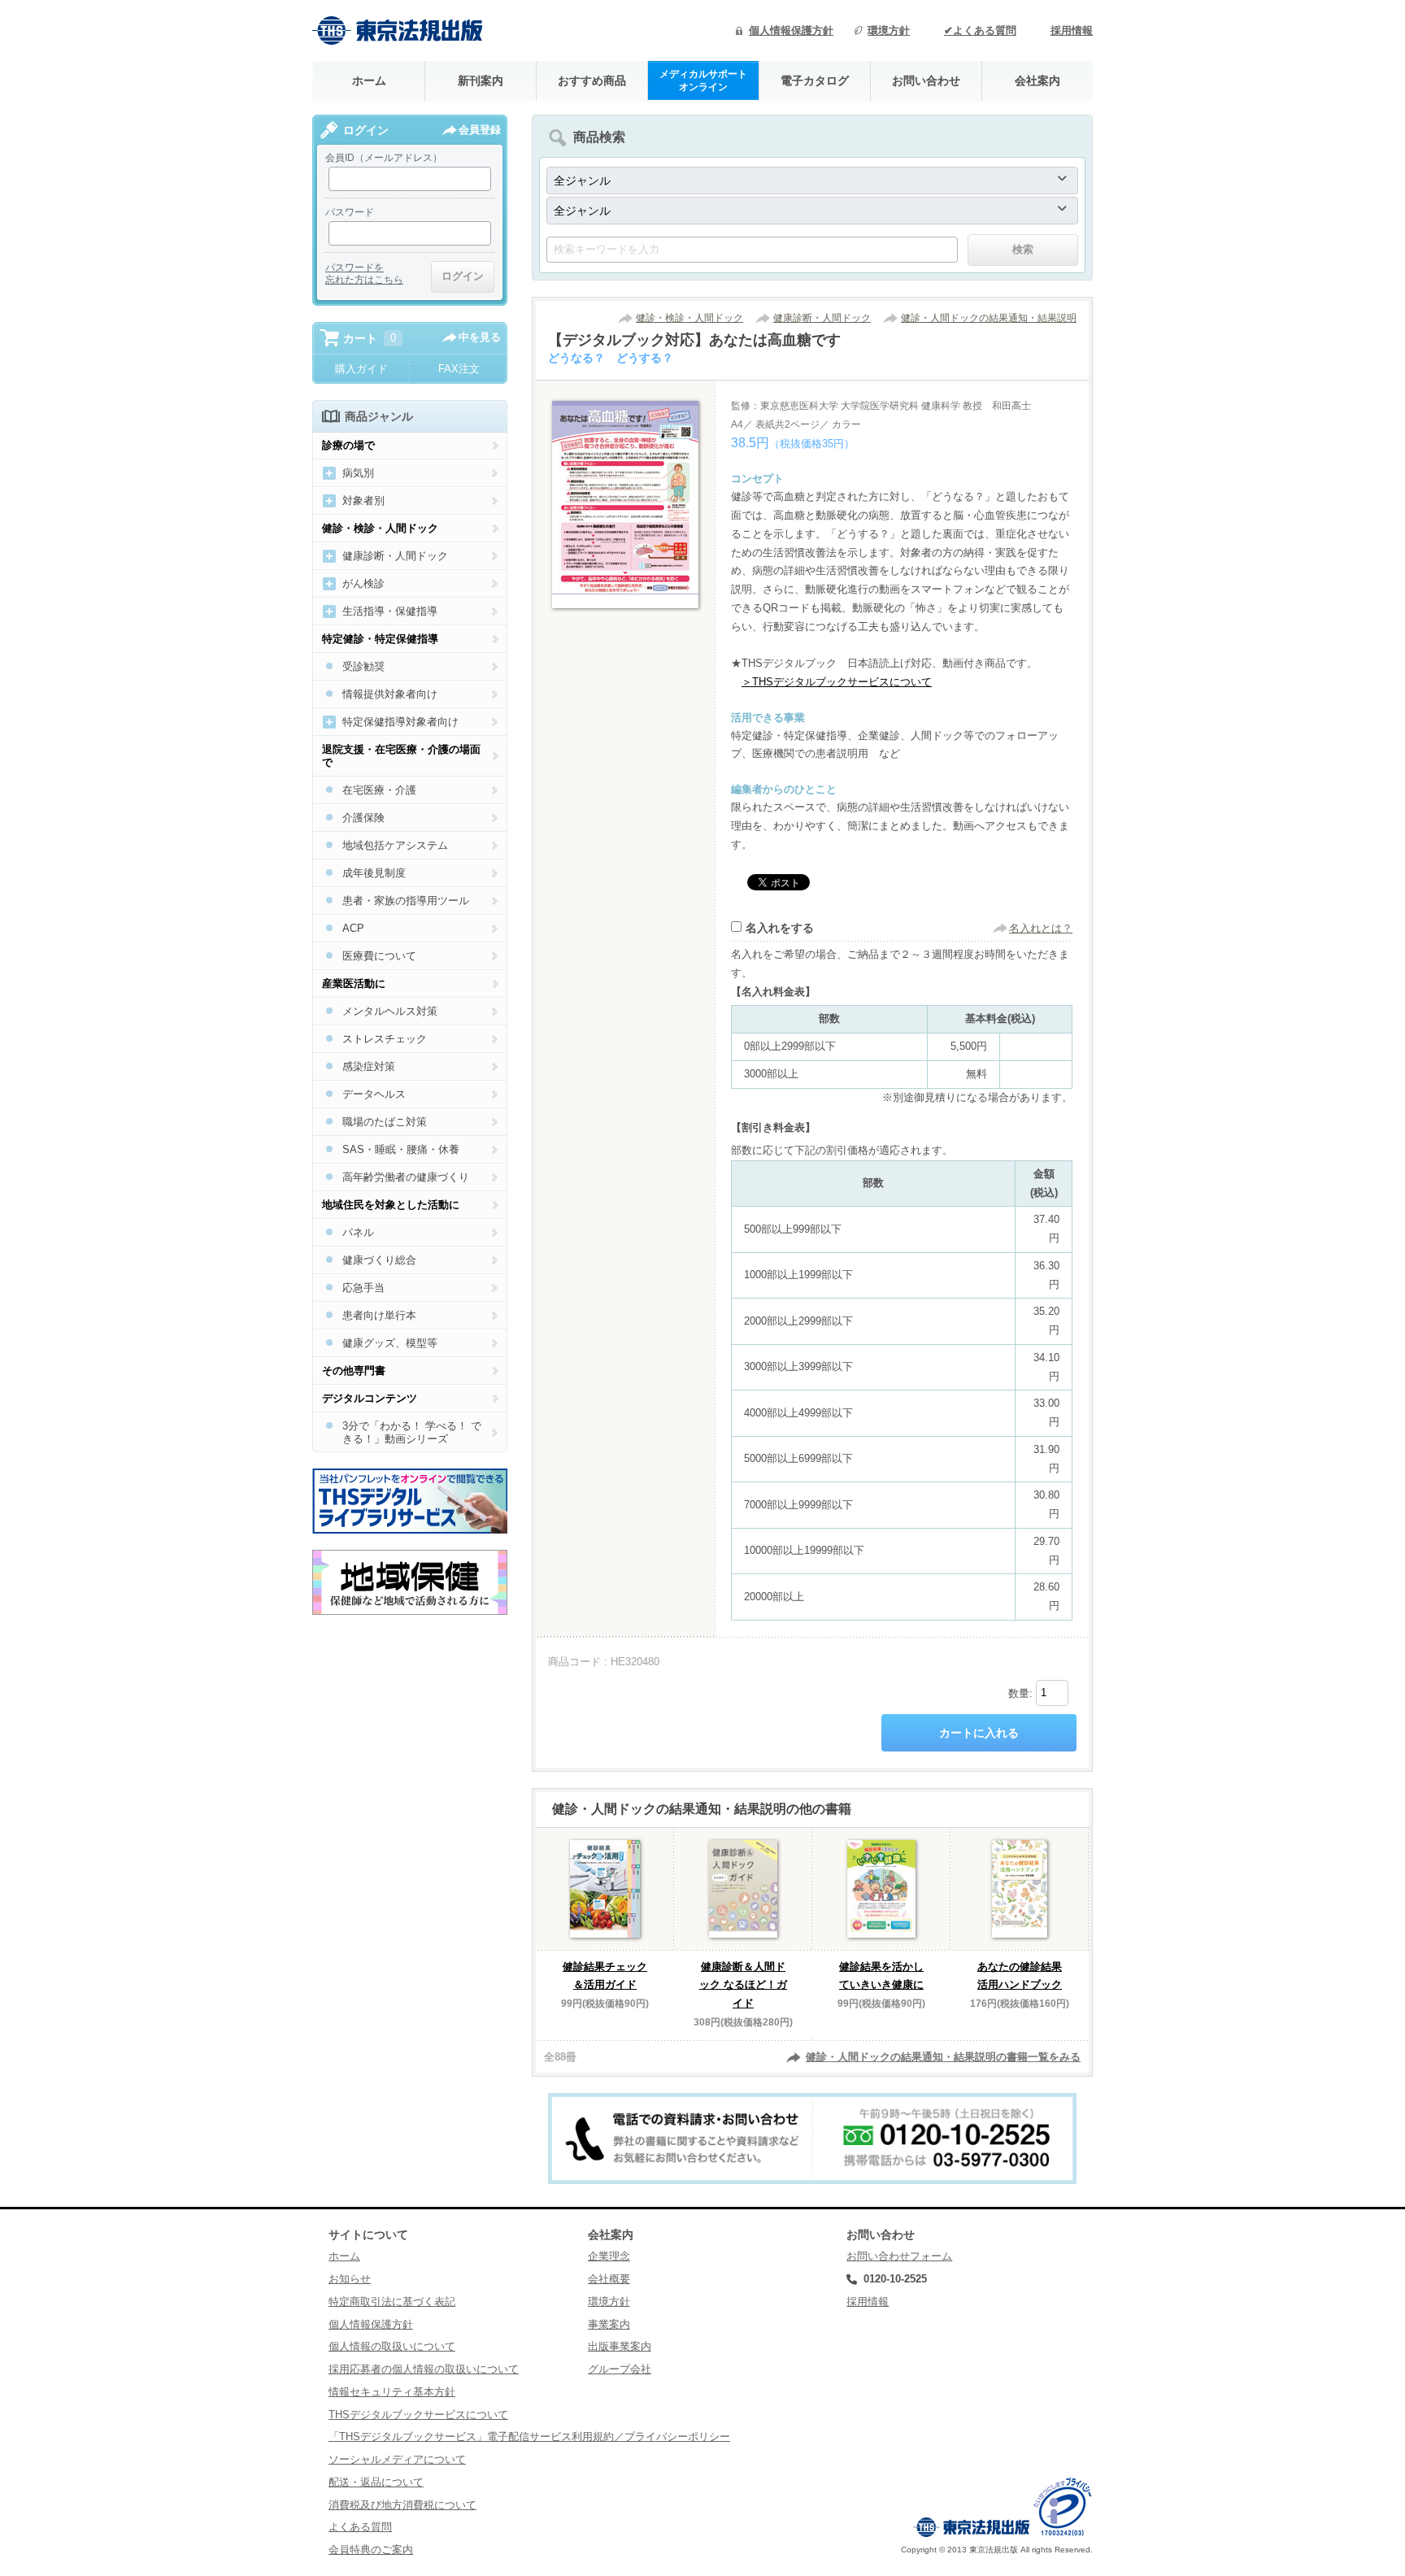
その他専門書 (354, 1371)
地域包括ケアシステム (395, 845)
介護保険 (363, 818)
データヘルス (374, 1094)
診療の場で (348, 445)
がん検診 (363, 583)
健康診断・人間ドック (822, 318)
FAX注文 (459, 369)
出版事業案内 (620, 2346)
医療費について (379, 956)
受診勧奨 (363, 666)
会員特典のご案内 (371, 2550)
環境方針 (889, 30)
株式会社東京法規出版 (398, 30)
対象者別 (363, 500)
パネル (358, 1232)
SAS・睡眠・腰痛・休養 (401, 1149)
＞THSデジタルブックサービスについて (837, 682)
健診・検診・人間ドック (689, 318)
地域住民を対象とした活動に (391, 1205)
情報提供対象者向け (390, 694)
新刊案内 (481, 80)
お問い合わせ (926, 80)
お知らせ (350, 2279)
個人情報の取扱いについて (392, 2346)
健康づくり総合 (379, 1260)
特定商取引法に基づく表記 (392, 2302)
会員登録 (480, 130)
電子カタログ (815, 80)
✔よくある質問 (980, 30)
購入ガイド (361, 369)
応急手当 (363, 1288)
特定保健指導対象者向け (400, 722)
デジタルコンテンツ (370, 1398)
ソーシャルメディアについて (397, 2459)
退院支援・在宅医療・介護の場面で (401, 756)
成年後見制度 (374, 873)
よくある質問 (360, 2527)
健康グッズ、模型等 (390, 1343)
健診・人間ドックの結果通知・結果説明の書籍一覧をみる (943, 2057)
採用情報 (1072, 30)
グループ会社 (620, 2369)
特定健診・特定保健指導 (380, 639)
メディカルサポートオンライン (703, 80)
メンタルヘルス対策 (390, 1011)
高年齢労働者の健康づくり (406, 1177)
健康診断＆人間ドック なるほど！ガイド (743, 1985)
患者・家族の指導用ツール (406, 901)
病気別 (358, 473)
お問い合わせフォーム (899, 2256)
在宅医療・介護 (379, 790)
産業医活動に (354, 983)
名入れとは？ (1041, 928)
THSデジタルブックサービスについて (418, 2415)
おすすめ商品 (592, 80)
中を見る (480, 337)
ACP (353, 928)
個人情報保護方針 (791, 30)
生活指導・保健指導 (390, 611)
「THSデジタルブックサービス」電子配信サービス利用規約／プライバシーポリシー (529, 2437)
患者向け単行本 (379, 1315)
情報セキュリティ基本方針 (392, 2392)
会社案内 (1037, 80)
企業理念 (609, 2256)
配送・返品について (376, 2482)
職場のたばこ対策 (385, 1122)
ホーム (369, 80)
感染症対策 (369, 1066)
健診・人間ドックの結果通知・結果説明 (989, 318)
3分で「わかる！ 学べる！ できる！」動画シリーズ (412, 1432)
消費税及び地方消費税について (402, 2505)
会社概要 (609, 2279)
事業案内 (609, 2324)
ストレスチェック (385, 1039)
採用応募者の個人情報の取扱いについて (424, 2369)
